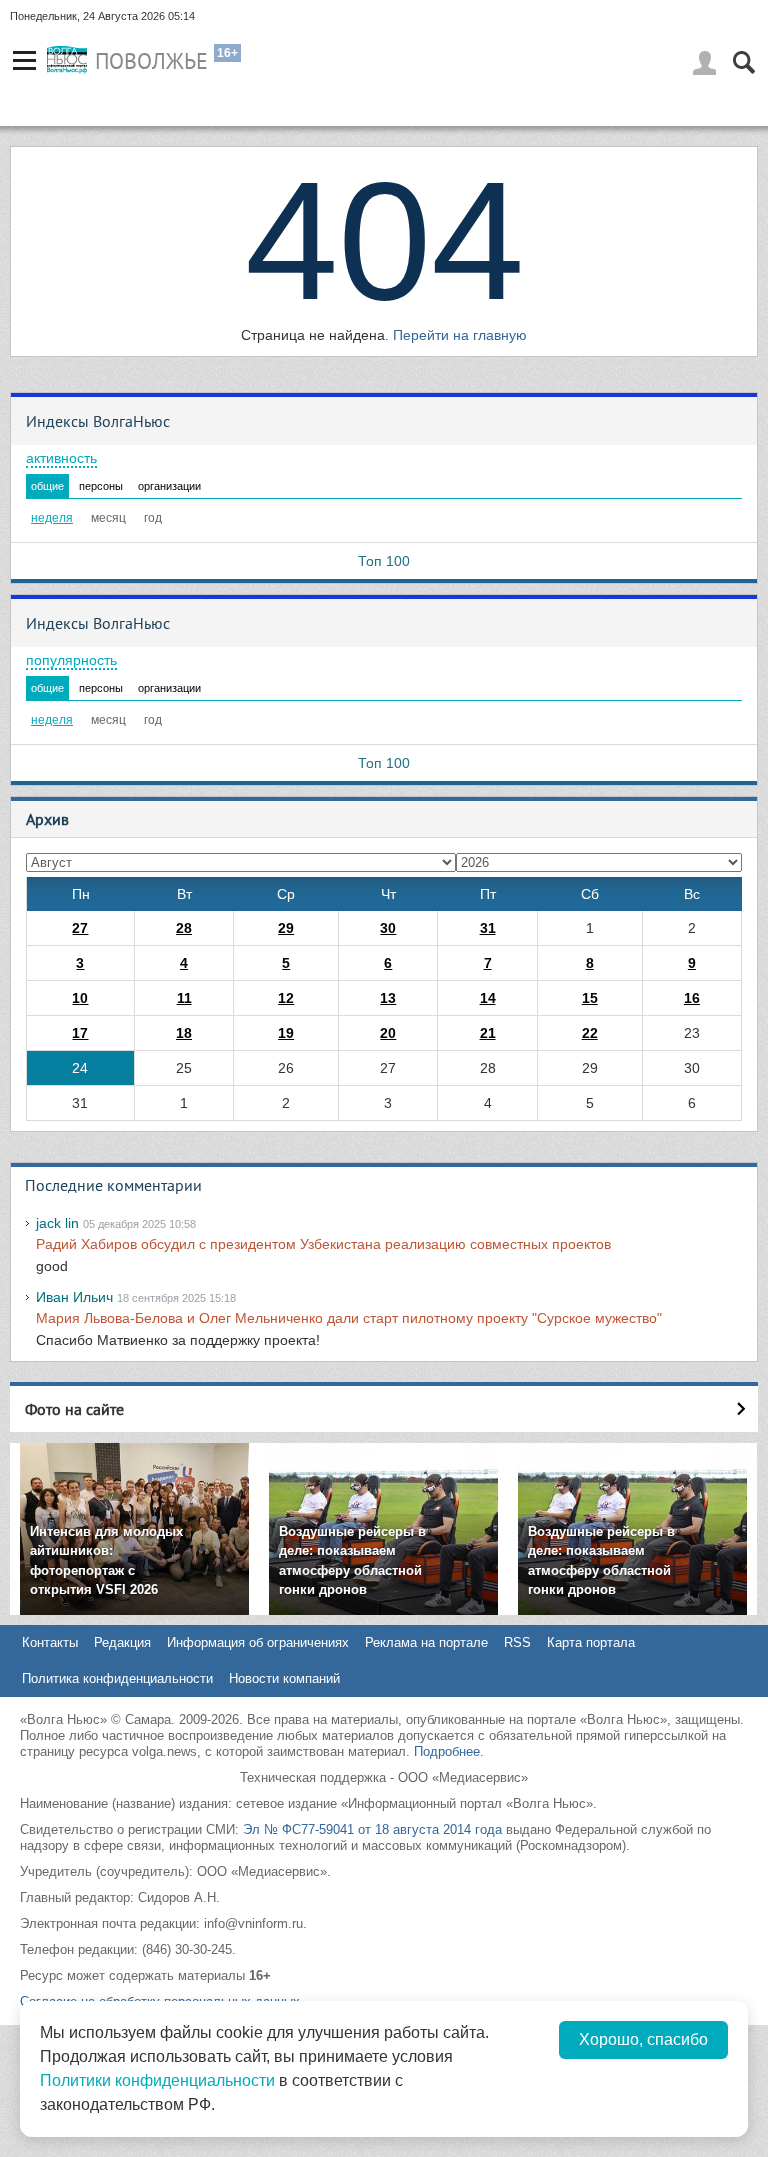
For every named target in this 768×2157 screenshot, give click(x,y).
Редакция (122, 1642)
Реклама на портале (426, 1642)
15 (590, 998)
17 (80, 1033)
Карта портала (591, 1642)
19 (286, 1033)
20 (388, 1033)
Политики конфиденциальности (157, 2080)
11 (184, 998)
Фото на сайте (74, 1409)
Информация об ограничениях (258, 1642)
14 (488, 998)
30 (388, 928)
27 (80, 928)
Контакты (50, 1642)
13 (388, 998)
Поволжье (151, 61)
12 (286, 998)
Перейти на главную (460, 335)
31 (488, 928)
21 (488, 1033)
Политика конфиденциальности (117, 1678)
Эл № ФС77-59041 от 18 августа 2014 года (372, 1829)
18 (184, 1033)
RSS (517, 1642)
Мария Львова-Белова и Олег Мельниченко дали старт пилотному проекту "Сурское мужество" (349, 1318)
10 (80, 998)
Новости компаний (284, 1678)
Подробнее (447, 1751)
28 (184, 928)
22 (590, 1033)
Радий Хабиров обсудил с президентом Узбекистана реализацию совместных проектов (323, 1244)
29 (286, 928)
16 (692, 998)
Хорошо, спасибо (643, 2039)
